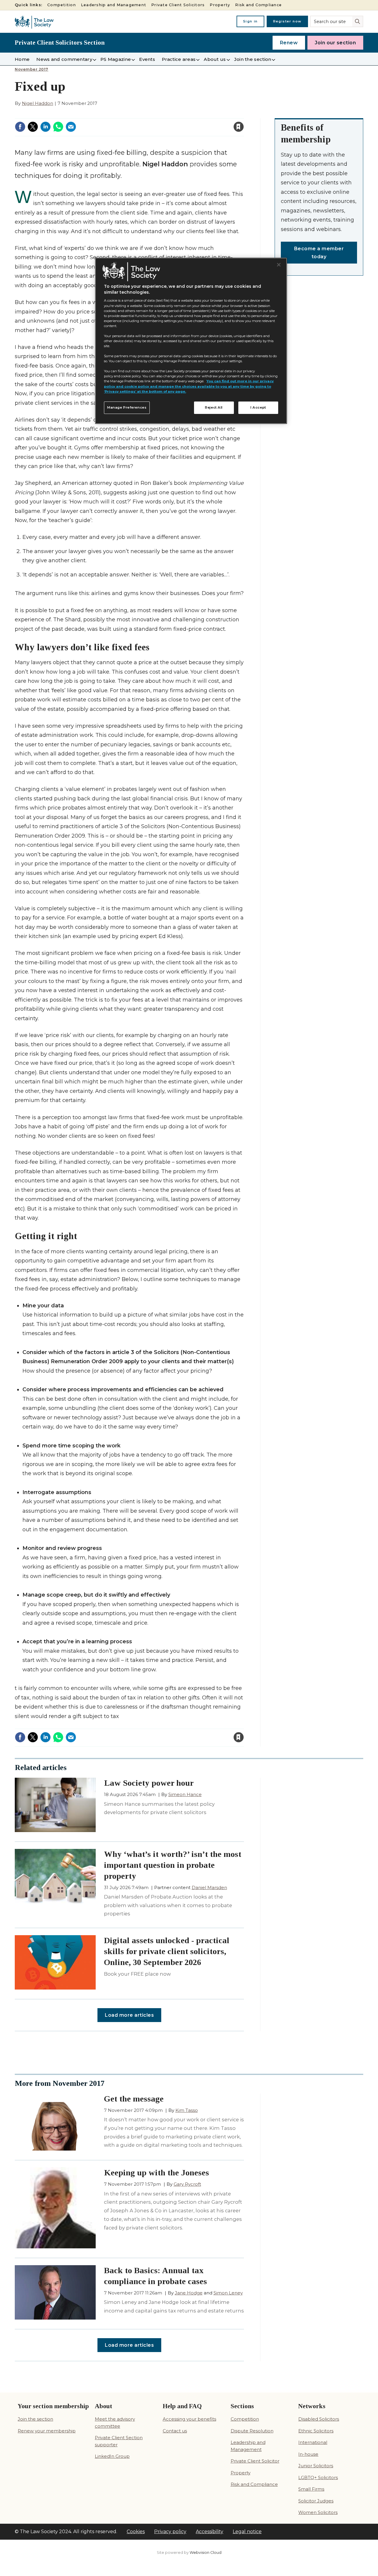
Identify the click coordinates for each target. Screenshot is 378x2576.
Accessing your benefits (189, 2419)
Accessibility (210, 2532)
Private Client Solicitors (178, 5)
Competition (62, 5)
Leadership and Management (114, 5)
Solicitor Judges (316, 2501)
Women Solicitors (318, 2512)
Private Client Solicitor (255, 2461)
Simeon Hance (185, 1794)
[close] (191, 124)
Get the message (134, 2099)
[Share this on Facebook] (20, 127)
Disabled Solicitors (319, 2419)
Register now (287, 21)
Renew (289, 43)
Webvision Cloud (206, 2553)
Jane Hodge (189, 2293)
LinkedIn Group (112, 2456)
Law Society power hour (149, 1783)
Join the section (35, 2419)
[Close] (279, 265)
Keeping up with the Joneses (157, 2173)
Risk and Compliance (258, 5)
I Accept (258, 407)
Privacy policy (170, 2532)
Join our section (335, 43)
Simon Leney (228, 2293)
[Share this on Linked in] (45, 127)
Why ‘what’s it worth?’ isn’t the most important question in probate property (173, 1865)
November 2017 (32, 69)
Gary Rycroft (187, 2184)
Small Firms (311, 2489)
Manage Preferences (127, 407)
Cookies (136, 2532)
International (313, 2442)
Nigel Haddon (38, 103)
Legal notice (247, 2532)
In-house (308, 2454)
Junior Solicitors (316, 2466)
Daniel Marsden (209, 1887)
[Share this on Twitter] (33, 127)
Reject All (214, 407)
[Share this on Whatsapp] (58, 127)
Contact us (175, 2431)
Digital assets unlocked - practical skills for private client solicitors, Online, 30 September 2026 (167, 1951)
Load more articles (129, 2015)
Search (358, 21)
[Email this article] (71, 127)
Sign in (250, 21)
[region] (191, 341)
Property (220, 5)
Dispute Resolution (252, 2431)
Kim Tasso (187, 2110)
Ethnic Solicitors (316, 2431)
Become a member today (319, 253)
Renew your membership (47, 2431)
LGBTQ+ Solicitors (318, 2477)
